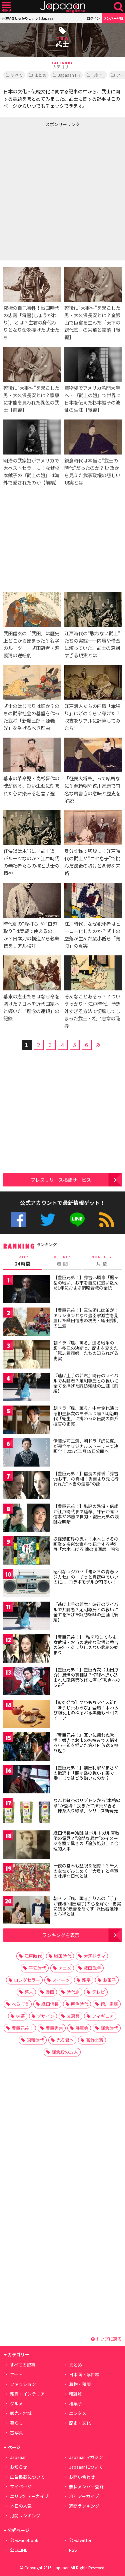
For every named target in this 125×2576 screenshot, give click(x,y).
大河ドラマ (94, 1956)
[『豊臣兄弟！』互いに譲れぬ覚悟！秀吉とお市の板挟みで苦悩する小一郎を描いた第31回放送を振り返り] (27, 1748)
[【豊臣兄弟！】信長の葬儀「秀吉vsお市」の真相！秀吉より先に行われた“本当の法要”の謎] (27, 1486)
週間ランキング (84, 2506)
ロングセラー (27, 1980)
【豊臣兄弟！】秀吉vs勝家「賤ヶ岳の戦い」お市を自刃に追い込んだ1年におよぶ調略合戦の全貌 (86, 1282)
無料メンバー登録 (86, 2486)
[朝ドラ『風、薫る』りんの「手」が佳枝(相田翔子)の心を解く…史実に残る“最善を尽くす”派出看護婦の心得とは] (27, 1911)
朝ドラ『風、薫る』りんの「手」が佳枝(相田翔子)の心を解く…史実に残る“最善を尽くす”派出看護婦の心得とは (87, 1906)
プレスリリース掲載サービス (61, 1180)
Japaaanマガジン (86, 2457)
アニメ (65, 1968)
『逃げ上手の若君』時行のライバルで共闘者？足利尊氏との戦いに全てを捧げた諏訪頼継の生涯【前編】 (86, 1383)
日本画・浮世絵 (84, 2374)
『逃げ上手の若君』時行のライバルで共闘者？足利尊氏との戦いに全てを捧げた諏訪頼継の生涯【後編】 (86, 1612)
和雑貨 (75, 2394)
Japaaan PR (69, 75)
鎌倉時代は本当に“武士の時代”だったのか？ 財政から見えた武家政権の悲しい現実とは (92, 471)
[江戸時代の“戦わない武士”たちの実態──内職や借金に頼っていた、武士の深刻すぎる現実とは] (93, 611)
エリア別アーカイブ (29, 2496)
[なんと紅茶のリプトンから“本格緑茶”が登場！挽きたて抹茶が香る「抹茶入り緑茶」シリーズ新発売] (27, 1813)
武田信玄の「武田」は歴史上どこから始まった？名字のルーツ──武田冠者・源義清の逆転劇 (31, 644)
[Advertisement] (62, 192)
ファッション (23, 2384)
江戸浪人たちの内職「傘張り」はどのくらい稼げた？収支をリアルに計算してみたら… (92, 717)
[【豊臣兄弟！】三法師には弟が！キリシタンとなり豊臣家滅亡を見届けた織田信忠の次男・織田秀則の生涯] (27, 1323)
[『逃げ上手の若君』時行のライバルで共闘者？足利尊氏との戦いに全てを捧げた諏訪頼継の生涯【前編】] (27, 1388)
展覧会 (82, 2028)
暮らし (16, 2423)
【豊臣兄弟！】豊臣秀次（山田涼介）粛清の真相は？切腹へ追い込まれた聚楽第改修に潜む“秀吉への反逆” (87, 1677)
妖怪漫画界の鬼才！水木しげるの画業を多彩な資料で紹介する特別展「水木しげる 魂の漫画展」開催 (86, 1544)
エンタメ (78, 2413)
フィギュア (103, 2016)
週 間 (62, 1261)
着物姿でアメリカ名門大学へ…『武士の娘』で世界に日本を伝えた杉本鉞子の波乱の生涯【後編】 (92, 399)
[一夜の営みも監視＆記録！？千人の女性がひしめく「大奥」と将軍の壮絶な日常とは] (27, 1878)
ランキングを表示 (61, 1935)
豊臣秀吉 (54, 2028)
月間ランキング (25, 2515)
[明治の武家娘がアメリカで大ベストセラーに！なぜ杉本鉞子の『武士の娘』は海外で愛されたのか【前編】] (32, 438)
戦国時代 (63, 1956)
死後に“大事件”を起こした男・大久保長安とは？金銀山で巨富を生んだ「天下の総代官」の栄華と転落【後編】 (92, 322)
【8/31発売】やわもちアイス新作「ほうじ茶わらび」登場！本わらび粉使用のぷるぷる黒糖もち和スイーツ (86, 1710)
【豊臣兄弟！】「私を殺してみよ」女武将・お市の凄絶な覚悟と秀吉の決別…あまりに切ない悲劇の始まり (87, 1645)
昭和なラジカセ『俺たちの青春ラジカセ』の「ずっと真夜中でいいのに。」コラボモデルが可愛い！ (86, 1577)
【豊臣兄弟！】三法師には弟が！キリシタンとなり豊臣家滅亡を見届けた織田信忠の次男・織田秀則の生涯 (86, 1318)
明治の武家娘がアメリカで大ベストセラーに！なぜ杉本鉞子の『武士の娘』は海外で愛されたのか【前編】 (31, 471)
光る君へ (65, 2040)
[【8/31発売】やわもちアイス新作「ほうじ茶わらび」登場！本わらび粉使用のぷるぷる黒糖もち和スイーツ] (27, 1715)
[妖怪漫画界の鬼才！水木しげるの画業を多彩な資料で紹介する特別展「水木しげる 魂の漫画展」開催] (27, 1551)
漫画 (50, 1992)
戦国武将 (92, 1968)
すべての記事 (23, 2365)
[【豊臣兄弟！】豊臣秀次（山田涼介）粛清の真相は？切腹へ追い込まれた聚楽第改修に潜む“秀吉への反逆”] (27, 1682)
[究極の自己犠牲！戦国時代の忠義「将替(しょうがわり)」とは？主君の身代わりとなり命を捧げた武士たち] (32, 285)
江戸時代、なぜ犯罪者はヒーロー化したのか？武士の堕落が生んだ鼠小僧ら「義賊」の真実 (92, 935)
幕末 (29, 1992)
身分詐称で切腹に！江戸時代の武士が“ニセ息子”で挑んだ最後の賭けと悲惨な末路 (92, 862)
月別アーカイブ (84, 2496)
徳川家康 (109, 2004)
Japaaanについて (86, 2467)
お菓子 (109, 1980)
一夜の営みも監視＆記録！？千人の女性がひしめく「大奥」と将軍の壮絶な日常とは (86, 1871)
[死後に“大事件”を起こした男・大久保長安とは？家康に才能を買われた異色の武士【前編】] (32, 365)
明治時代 (80, 2004)
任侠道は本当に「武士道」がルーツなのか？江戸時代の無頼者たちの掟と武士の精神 (31, 862)
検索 (118, 7)
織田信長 (50, 2004)
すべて (17, 75)
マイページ (21, 2486)
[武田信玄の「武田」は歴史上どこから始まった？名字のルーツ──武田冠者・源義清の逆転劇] (32, 611)
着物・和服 (80, 2384)
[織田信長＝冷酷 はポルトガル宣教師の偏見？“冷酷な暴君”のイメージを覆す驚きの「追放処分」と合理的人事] (27, 1846)
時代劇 (73, 1992)
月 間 (102, 1261)
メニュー (6, 7)
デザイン (46, 2016)
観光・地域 (21, 2413)
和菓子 (75, 2403)
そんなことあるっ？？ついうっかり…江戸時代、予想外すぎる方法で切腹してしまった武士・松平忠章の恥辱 (92, 1011)
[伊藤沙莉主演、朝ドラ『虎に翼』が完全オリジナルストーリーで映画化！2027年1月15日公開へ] (27, 1453)
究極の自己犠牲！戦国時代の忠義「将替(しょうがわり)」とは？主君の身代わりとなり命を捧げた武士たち (31, 322)
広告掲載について (27, 2477)
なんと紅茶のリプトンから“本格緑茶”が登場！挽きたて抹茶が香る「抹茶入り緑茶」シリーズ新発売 (87, 1805)
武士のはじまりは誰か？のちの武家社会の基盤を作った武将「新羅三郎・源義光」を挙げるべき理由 (31, 717)
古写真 (16, 2432)
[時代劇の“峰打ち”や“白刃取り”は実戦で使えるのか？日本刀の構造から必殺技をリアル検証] (32, 901)
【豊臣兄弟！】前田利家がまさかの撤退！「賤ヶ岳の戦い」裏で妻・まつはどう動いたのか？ (86, 1773)
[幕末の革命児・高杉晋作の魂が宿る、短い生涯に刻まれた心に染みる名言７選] (32, 756)
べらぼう (20, 2004)
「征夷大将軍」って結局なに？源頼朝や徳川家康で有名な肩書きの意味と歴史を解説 (92, 789)
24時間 (23, 1261)
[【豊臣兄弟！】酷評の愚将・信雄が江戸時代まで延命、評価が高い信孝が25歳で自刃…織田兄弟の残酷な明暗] (27, 1519)
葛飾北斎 (95, 2040)
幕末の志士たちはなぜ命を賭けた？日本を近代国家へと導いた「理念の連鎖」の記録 (31, 1007)
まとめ (40, 75)
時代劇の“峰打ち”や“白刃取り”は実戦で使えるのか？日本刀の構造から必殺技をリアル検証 (31, 935)
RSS (107, 1220)
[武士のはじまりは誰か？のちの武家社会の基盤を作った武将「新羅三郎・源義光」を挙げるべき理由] (32, 683)
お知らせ (19, 2467)
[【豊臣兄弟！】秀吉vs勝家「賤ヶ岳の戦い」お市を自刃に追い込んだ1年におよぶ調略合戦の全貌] (27, 1290)
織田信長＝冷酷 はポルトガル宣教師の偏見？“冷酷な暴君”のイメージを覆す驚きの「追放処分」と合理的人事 (86, 1841)
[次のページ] (99, 1044)
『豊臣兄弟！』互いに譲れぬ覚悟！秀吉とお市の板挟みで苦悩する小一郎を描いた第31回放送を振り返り (86, 1743)
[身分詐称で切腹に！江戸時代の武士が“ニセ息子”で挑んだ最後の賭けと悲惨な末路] (93, 829)
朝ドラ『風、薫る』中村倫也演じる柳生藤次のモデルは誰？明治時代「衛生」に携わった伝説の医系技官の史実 (86, 1416)
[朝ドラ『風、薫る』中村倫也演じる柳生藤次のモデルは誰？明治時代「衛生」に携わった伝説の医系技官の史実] (27, 1421)
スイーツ (61, 1980)
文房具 (73, 2016)
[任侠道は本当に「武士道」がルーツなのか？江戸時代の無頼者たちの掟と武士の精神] (32, 829)
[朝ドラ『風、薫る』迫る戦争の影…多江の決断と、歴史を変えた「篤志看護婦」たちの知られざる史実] (27, 1355)
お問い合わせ (82, 2477)
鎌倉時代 (109, 2028)
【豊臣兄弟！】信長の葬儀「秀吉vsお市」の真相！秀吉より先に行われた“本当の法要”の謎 (86, 1479)
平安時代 (37, 1968)
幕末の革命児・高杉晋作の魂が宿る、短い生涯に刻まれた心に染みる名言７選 (31, 785)
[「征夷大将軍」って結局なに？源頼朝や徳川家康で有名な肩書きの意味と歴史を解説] (93, 756)
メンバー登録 (113, 18)
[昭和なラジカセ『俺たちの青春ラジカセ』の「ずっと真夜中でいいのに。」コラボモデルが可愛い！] (27, 1584)
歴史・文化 (80, 2423)
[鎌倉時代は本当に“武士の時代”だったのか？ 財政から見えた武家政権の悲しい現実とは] (93, 438)
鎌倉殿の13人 (65, 2052)
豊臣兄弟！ (22, 2028)
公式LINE (77, 1220)
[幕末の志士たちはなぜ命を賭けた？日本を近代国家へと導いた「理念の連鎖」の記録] (32, 974)
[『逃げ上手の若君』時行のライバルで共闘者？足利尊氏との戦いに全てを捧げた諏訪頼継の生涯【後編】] (27, 1617)
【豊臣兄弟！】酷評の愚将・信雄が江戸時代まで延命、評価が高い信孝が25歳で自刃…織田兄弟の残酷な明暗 (86, 1514)
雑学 (86, 1980)
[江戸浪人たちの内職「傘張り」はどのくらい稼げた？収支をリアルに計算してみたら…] (93, 683)
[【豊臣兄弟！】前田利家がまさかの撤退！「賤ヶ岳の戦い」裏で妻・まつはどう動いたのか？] (27, 1780)
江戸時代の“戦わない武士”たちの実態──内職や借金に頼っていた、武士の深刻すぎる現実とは (92, 644)
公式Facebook (18, 1220)
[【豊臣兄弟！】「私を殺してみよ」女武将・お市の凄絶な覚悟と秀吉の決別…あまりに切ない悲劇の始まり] (27, 1649)
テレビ (98, 1992)
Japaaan (63, 7)
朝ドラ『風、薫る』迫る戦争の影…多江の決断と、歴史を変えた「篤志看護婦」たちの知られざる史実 (86, 1351)
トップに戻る (108, 2339)
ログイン (93, 18)
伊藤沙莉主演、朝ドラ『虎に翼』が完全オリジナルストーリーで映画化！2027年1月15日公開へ (86, 1446)
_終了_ (98, 75)
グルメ (16, 2403)
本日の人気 (21, 2506)
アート (16, 2374)
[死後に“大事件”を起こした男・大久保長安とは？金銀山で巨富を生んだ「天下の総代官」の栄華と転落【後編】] (93, 285)
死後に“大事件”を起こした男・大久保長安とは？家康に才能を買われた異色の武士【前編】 (31, 399)
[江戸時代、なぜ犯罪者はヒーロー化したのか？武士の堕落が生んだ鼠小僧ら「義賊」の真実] (93, 901)
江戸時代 (33, 1956)
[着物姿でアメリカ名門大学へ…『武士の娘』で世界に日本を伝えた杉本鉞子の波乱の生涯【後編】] (93, 365)
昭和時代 (35, 2040)
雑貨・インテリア (27, 2394)
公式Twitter (48, 1220)
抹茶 (20, 2016)
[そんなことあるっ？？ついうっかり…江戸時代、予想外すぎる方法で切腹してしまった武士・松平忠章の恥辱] (93, 974)
